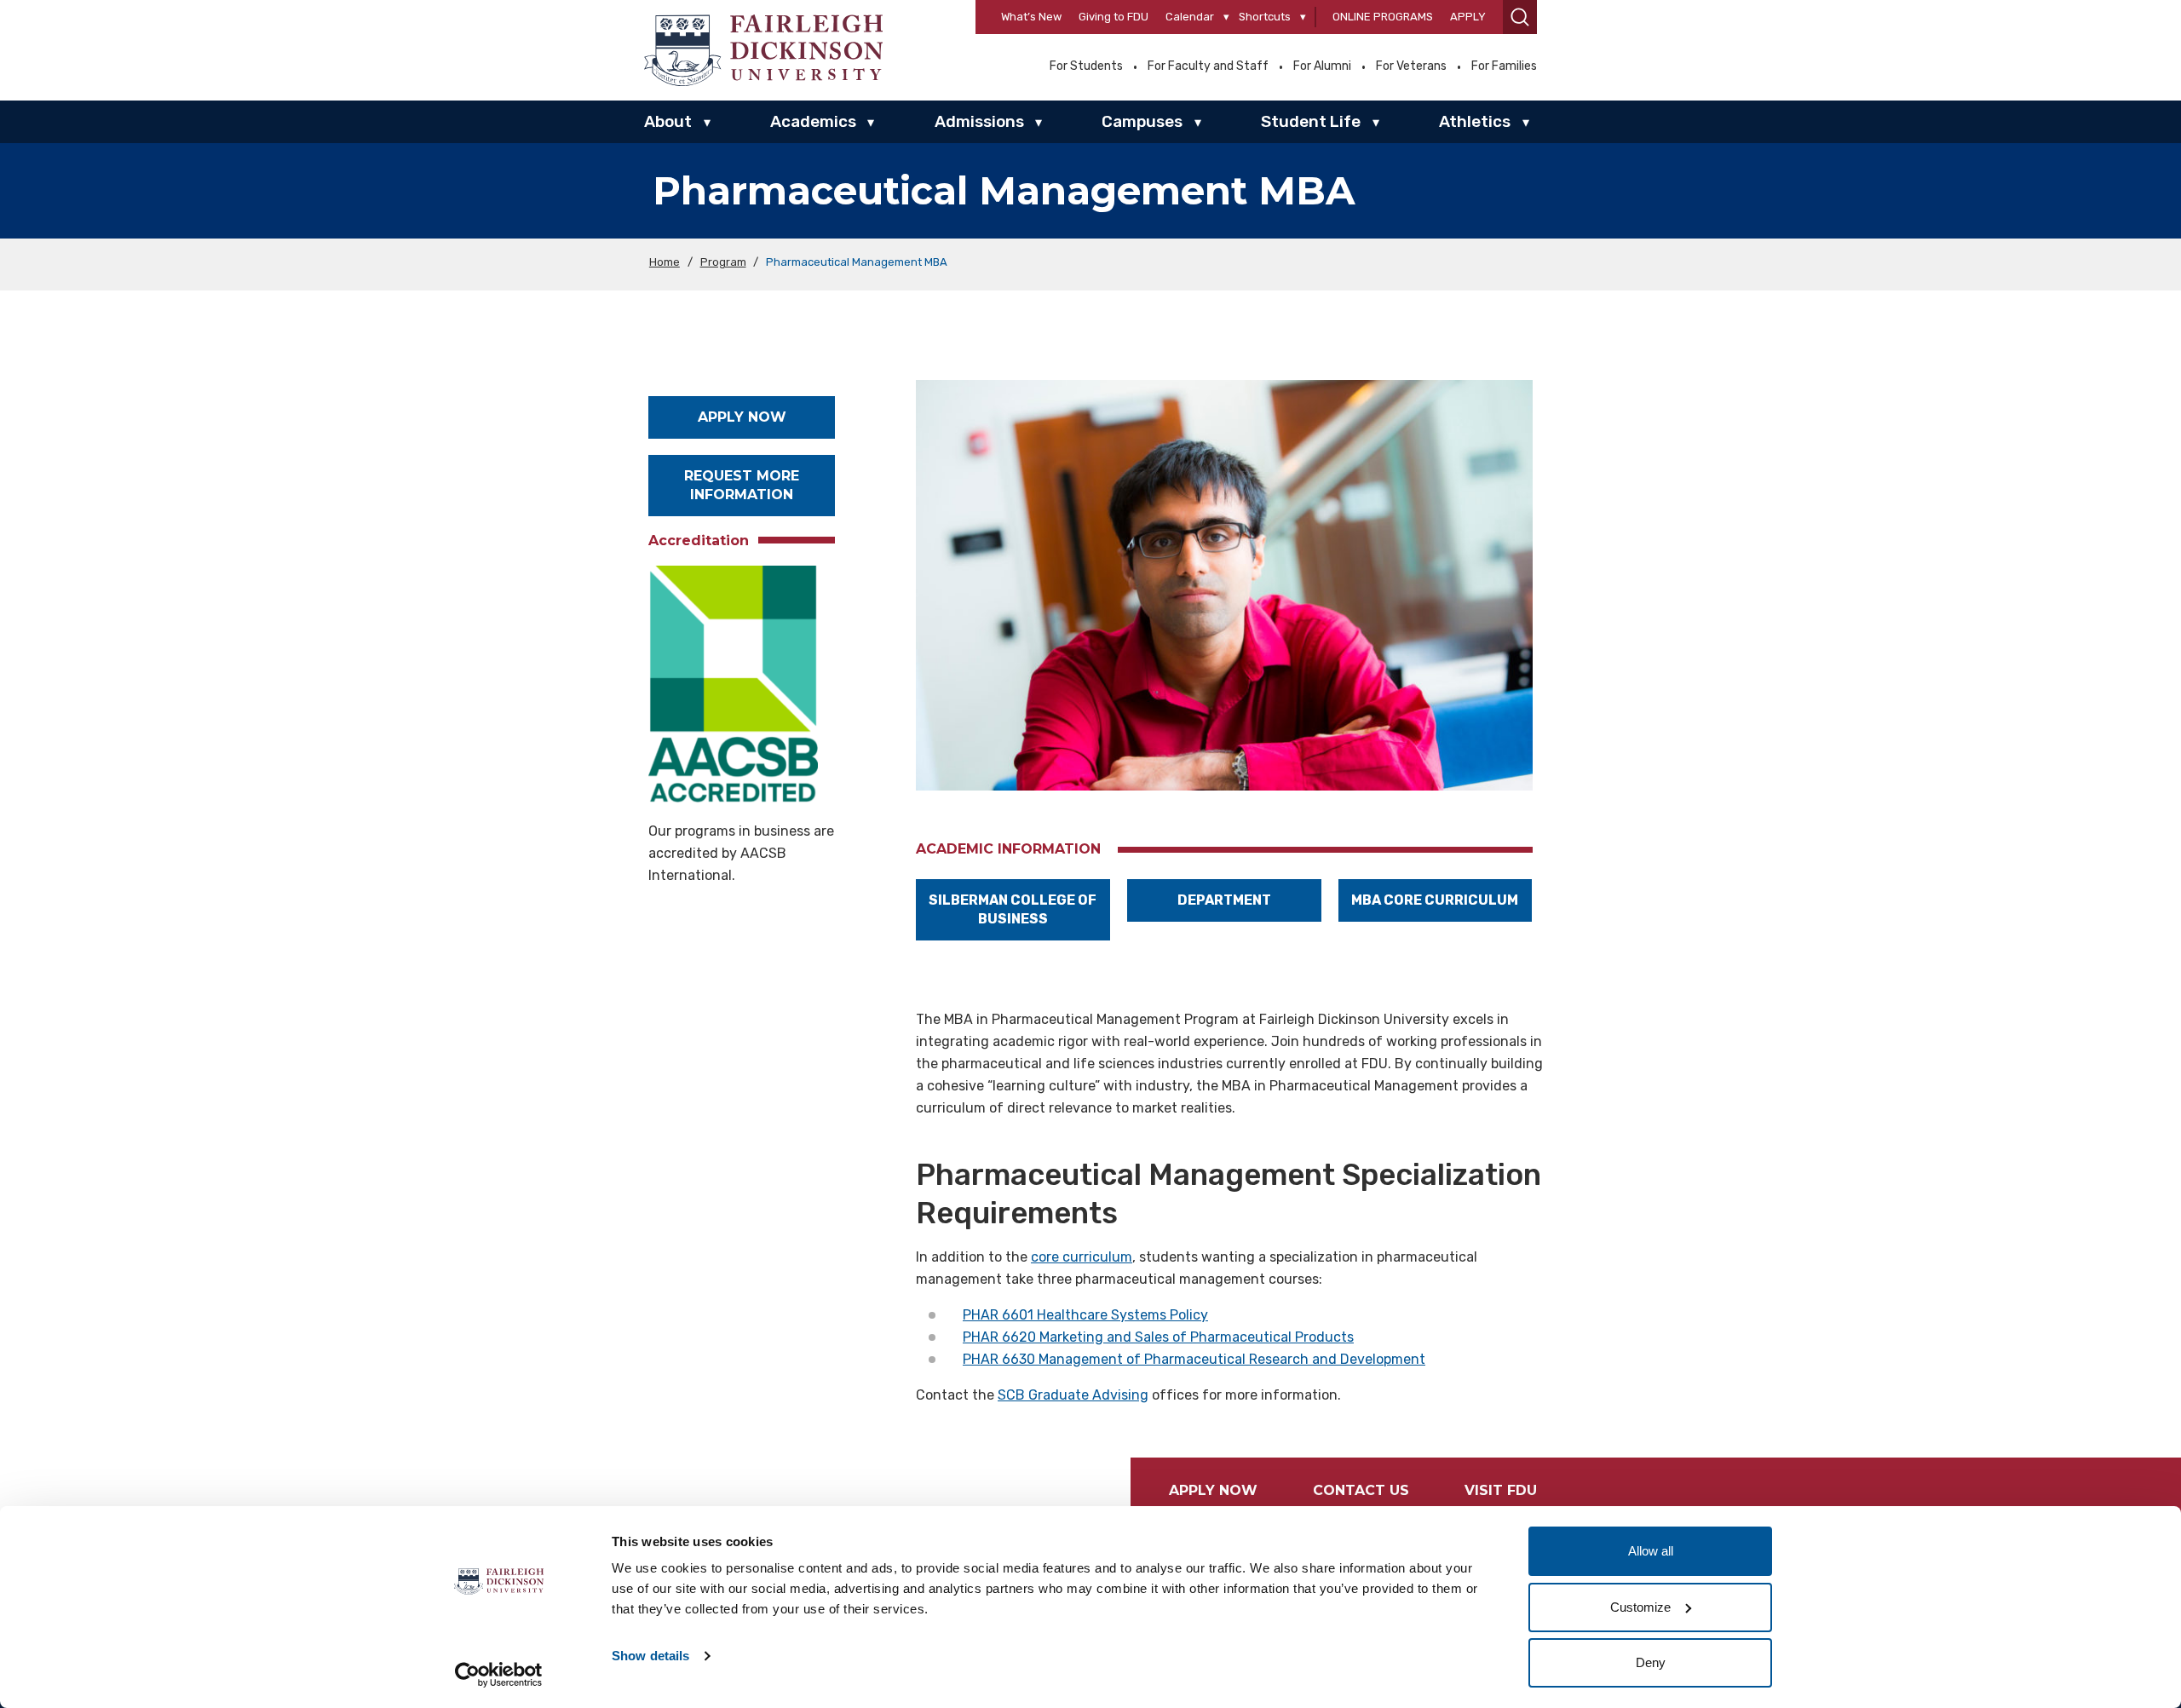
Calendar (1190, 17)
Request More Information (742, 485)
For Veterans (1411, 66)
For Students (1086, 66)
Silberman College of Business (1013, 909)
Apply (1468, 17)
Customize (1640, 1607)
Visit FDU (1501, 1490)
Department (1224, 900)
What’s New (1031, 17)
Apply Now (1213, 1490)
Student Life (1311, 121)
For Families (1504, 66)
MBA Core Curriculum (1435, 900)
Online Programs (1383, 17)
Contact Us (1361, 1490)
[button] (1520, 17)
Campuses (1142, 121)
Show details (650, 1656)
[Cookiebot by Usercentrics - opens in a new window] (499, 1675)
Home (665, 262)
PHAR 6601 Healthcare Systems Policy (1085, 1315)
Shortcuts (1265, 17)
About (668, 121)
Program (723, 262)
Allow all (1651, 1551)
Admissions (979, 121)
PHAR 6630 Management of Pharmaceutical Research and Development (1194, 1359)
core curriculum (1082, 1257)
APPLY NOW (742, 417)
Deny (1651, 1662)
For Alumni (1322, 66)
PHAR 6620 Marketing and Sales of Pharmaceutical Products (1158, 1337)
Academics (813, 121)
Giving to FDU (1114, 17)
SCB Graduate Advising (1073, 1395)
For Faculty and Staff (1208, 66)
